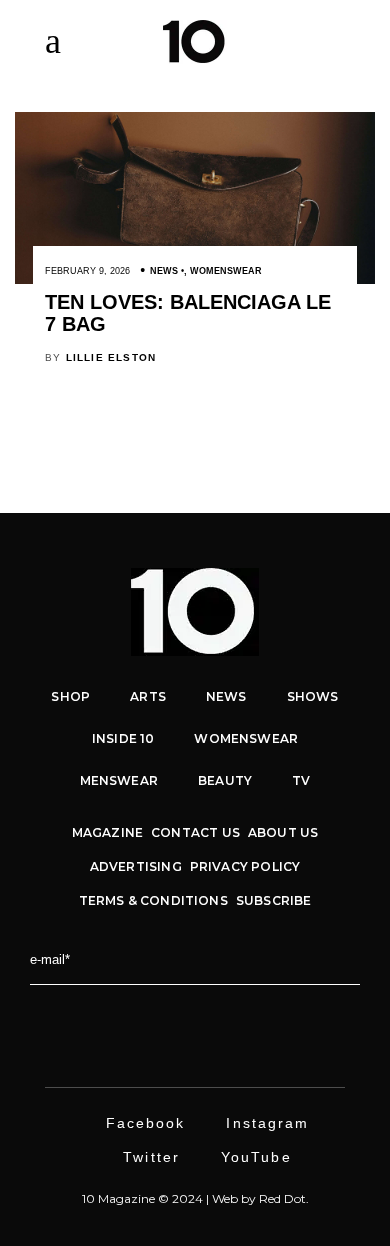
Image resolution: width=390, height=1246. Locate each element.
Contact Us (195, 832)
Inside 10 (123, 738)
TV (301, 780)
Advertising (136, 866)
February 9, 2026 (87, 271)
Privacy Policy (245, 866)
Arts (148, 696)
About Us (283, 832)
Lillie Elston (111, 357)
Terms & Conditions (153, 900)
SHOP (70, 696)
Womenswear (226, 271)
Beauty (225, 780)
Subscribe (274, 900)
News (164, 271)
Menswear (119, 780)
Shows (313, 696)
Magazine (107, 832)
